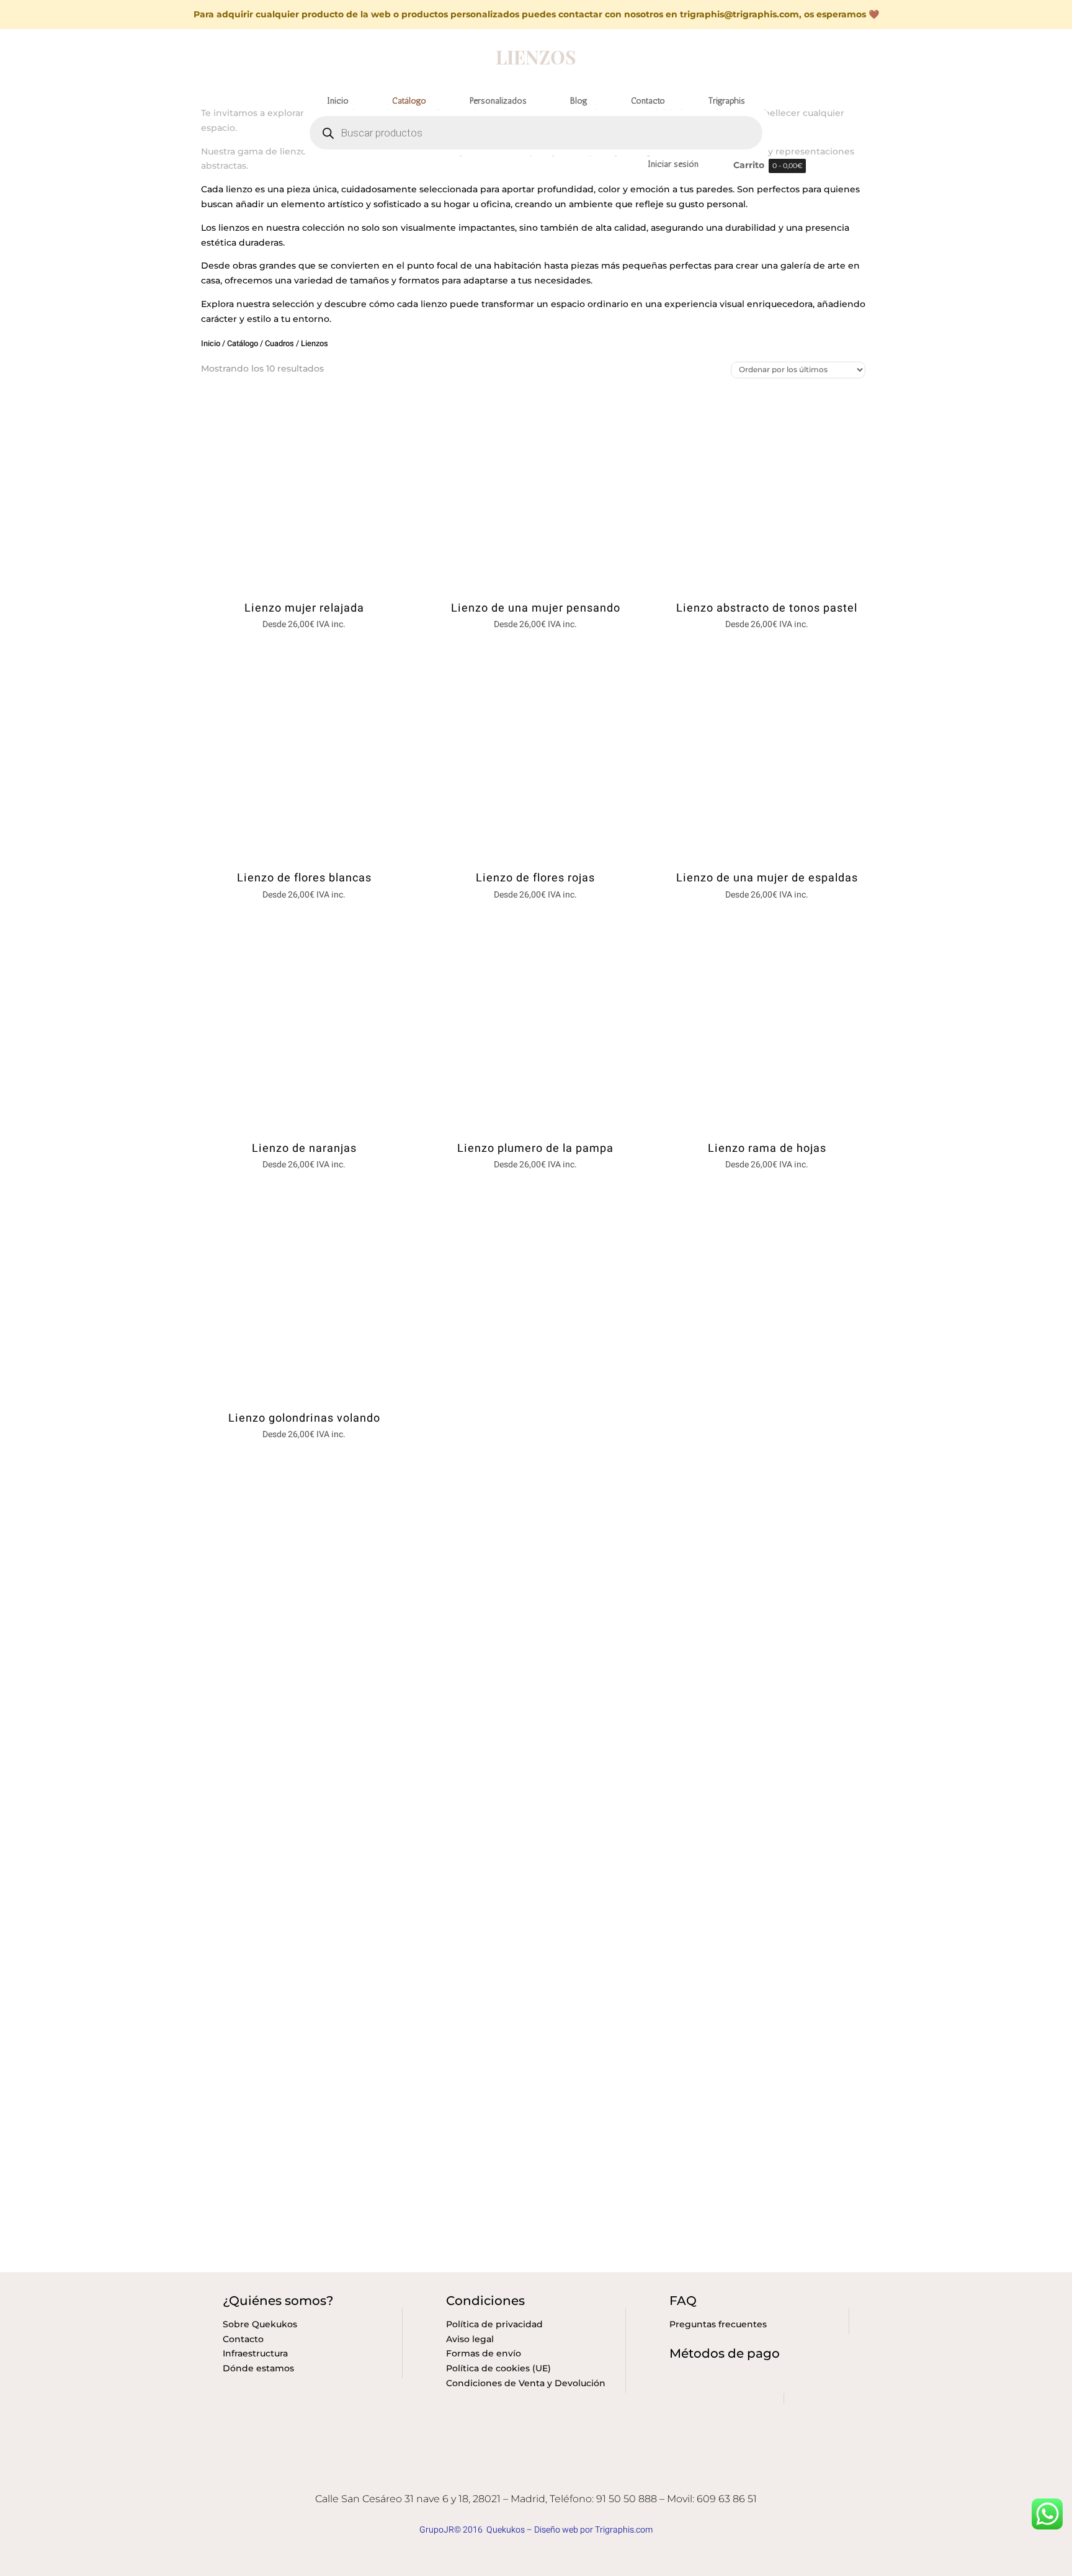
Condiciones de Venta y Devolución (526, 2383)
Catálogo (243, 344)
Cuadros (279, 344)
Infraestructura (255, 2353)
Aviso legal (470, 2339)
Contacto (243, 2339)
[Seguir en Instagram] (535, 2477)
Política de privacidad (494, 2324)
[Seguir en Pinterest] (560, 2477)
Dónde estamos (258, 2368)
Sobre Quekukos (260, 2324)
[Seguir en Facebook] (511, 2477)
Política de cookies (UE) (498, 2368)
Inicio (211, 344)
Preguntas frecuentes (718, 2324)
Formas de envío (484, 2353)
